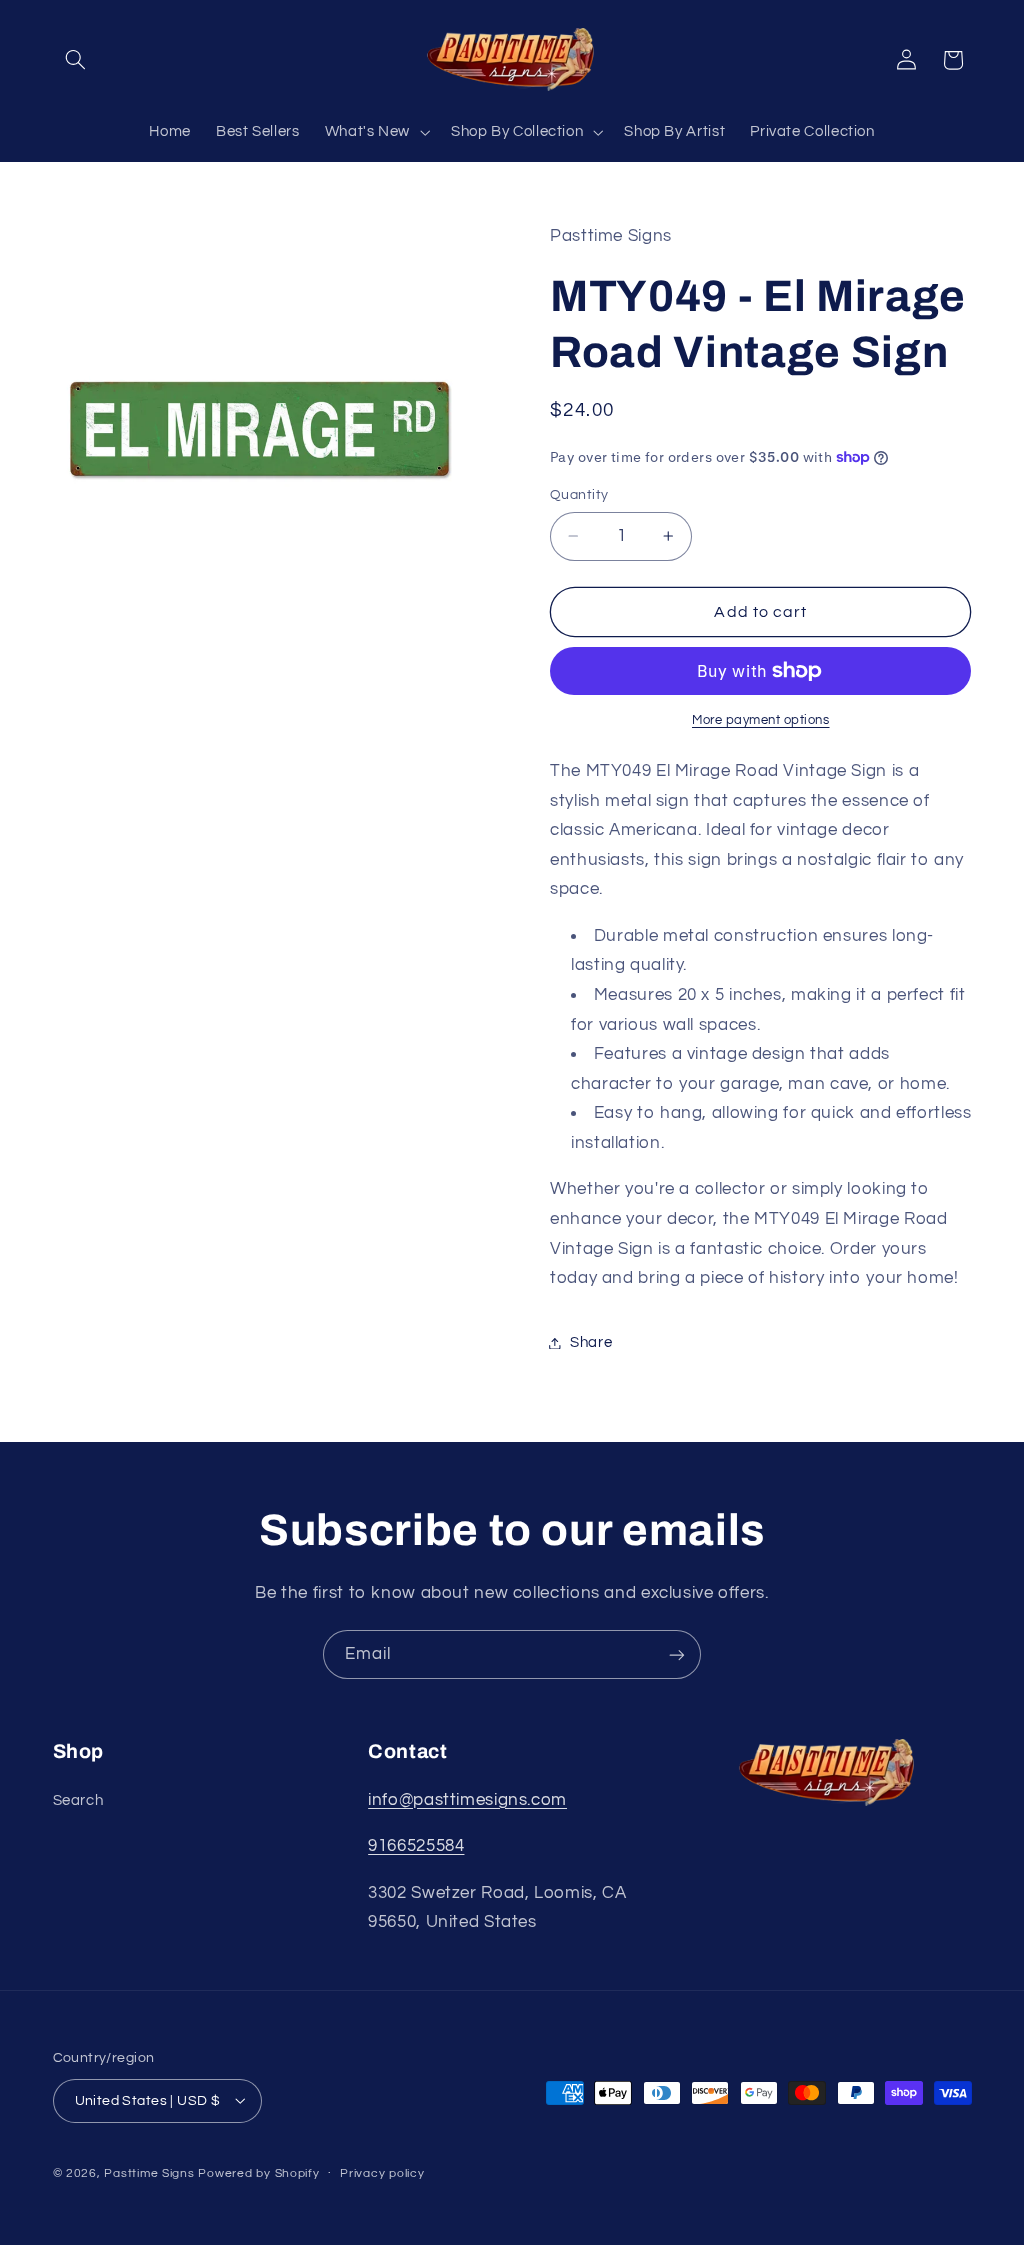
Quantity (579, 495)
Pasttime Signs (149, 2173)
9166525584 (416, 1846)
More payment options (761, 720)
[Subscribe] (677, 1654)
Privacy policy (382, 2173)
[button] (76, 60)
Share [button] (591, 1342)
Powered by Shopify (258, 2173)
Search (78, 1800)
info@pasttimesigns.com (467, 1800)
